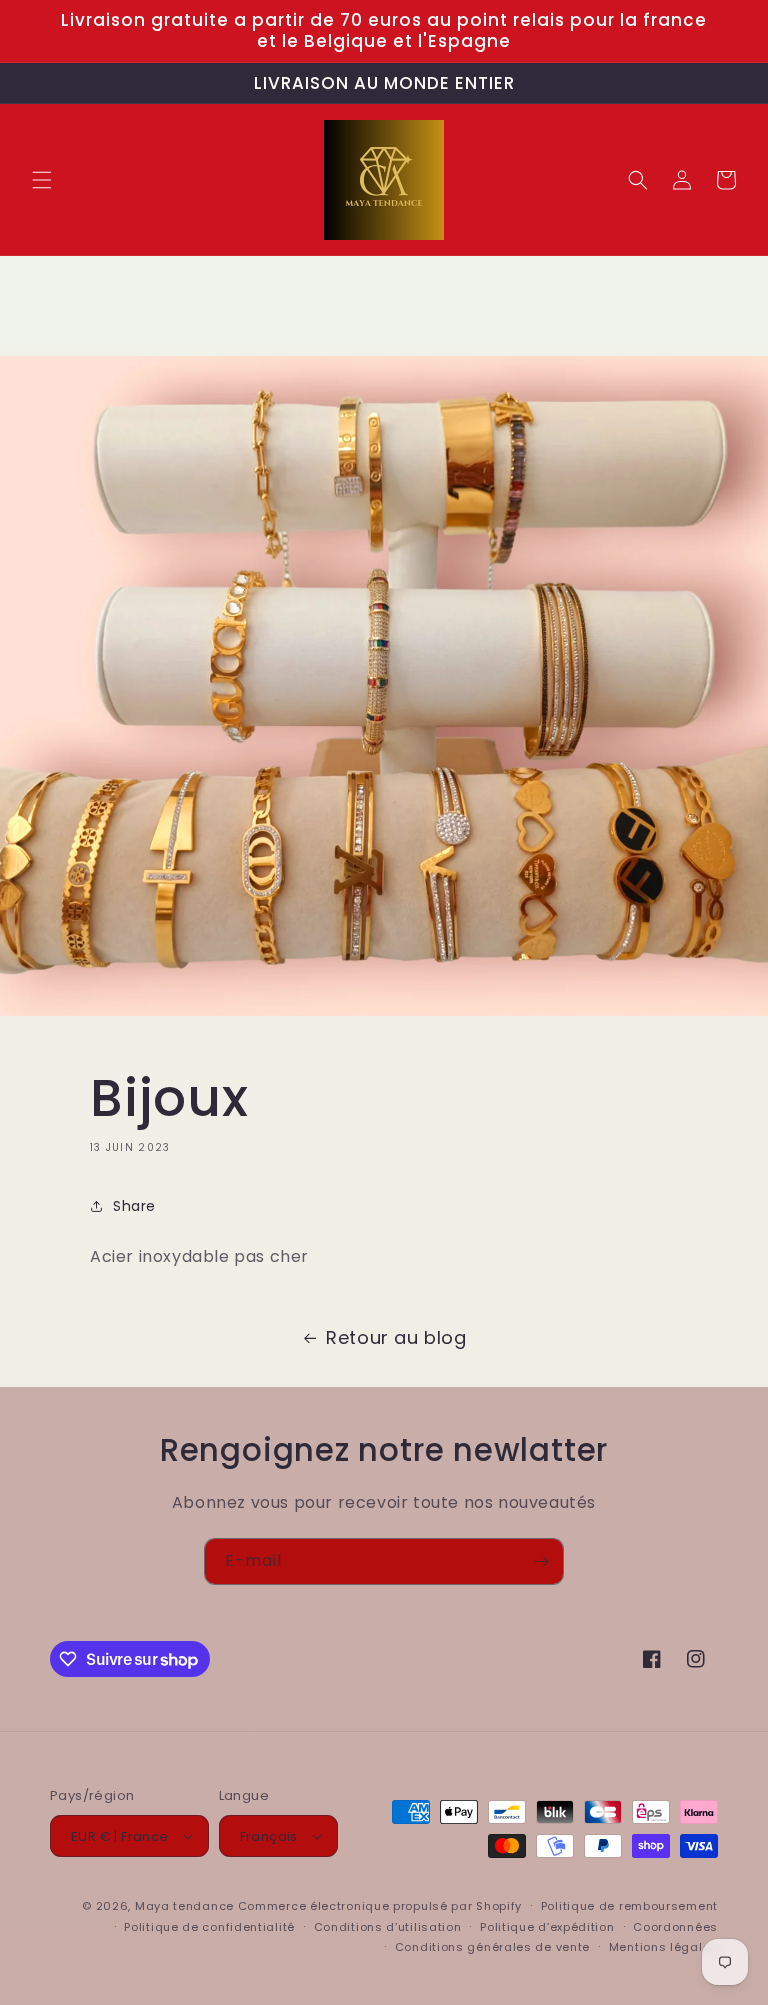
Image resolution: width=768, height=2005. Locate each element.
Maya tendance (186, 1906)
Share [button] (134, 1206)
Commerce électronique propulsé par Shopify (380, 1906)
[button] (42, 180)
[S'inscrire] (541, 1561)
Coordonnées (675, 1927)
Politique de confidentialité (209, 1927)
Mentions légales (663, 1947)
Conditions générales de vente (492, 1947)
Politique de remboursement (629, 1906)
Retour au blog (396, 1337)
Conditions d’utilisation (388, 1927)
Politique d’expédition (547, 1927)
